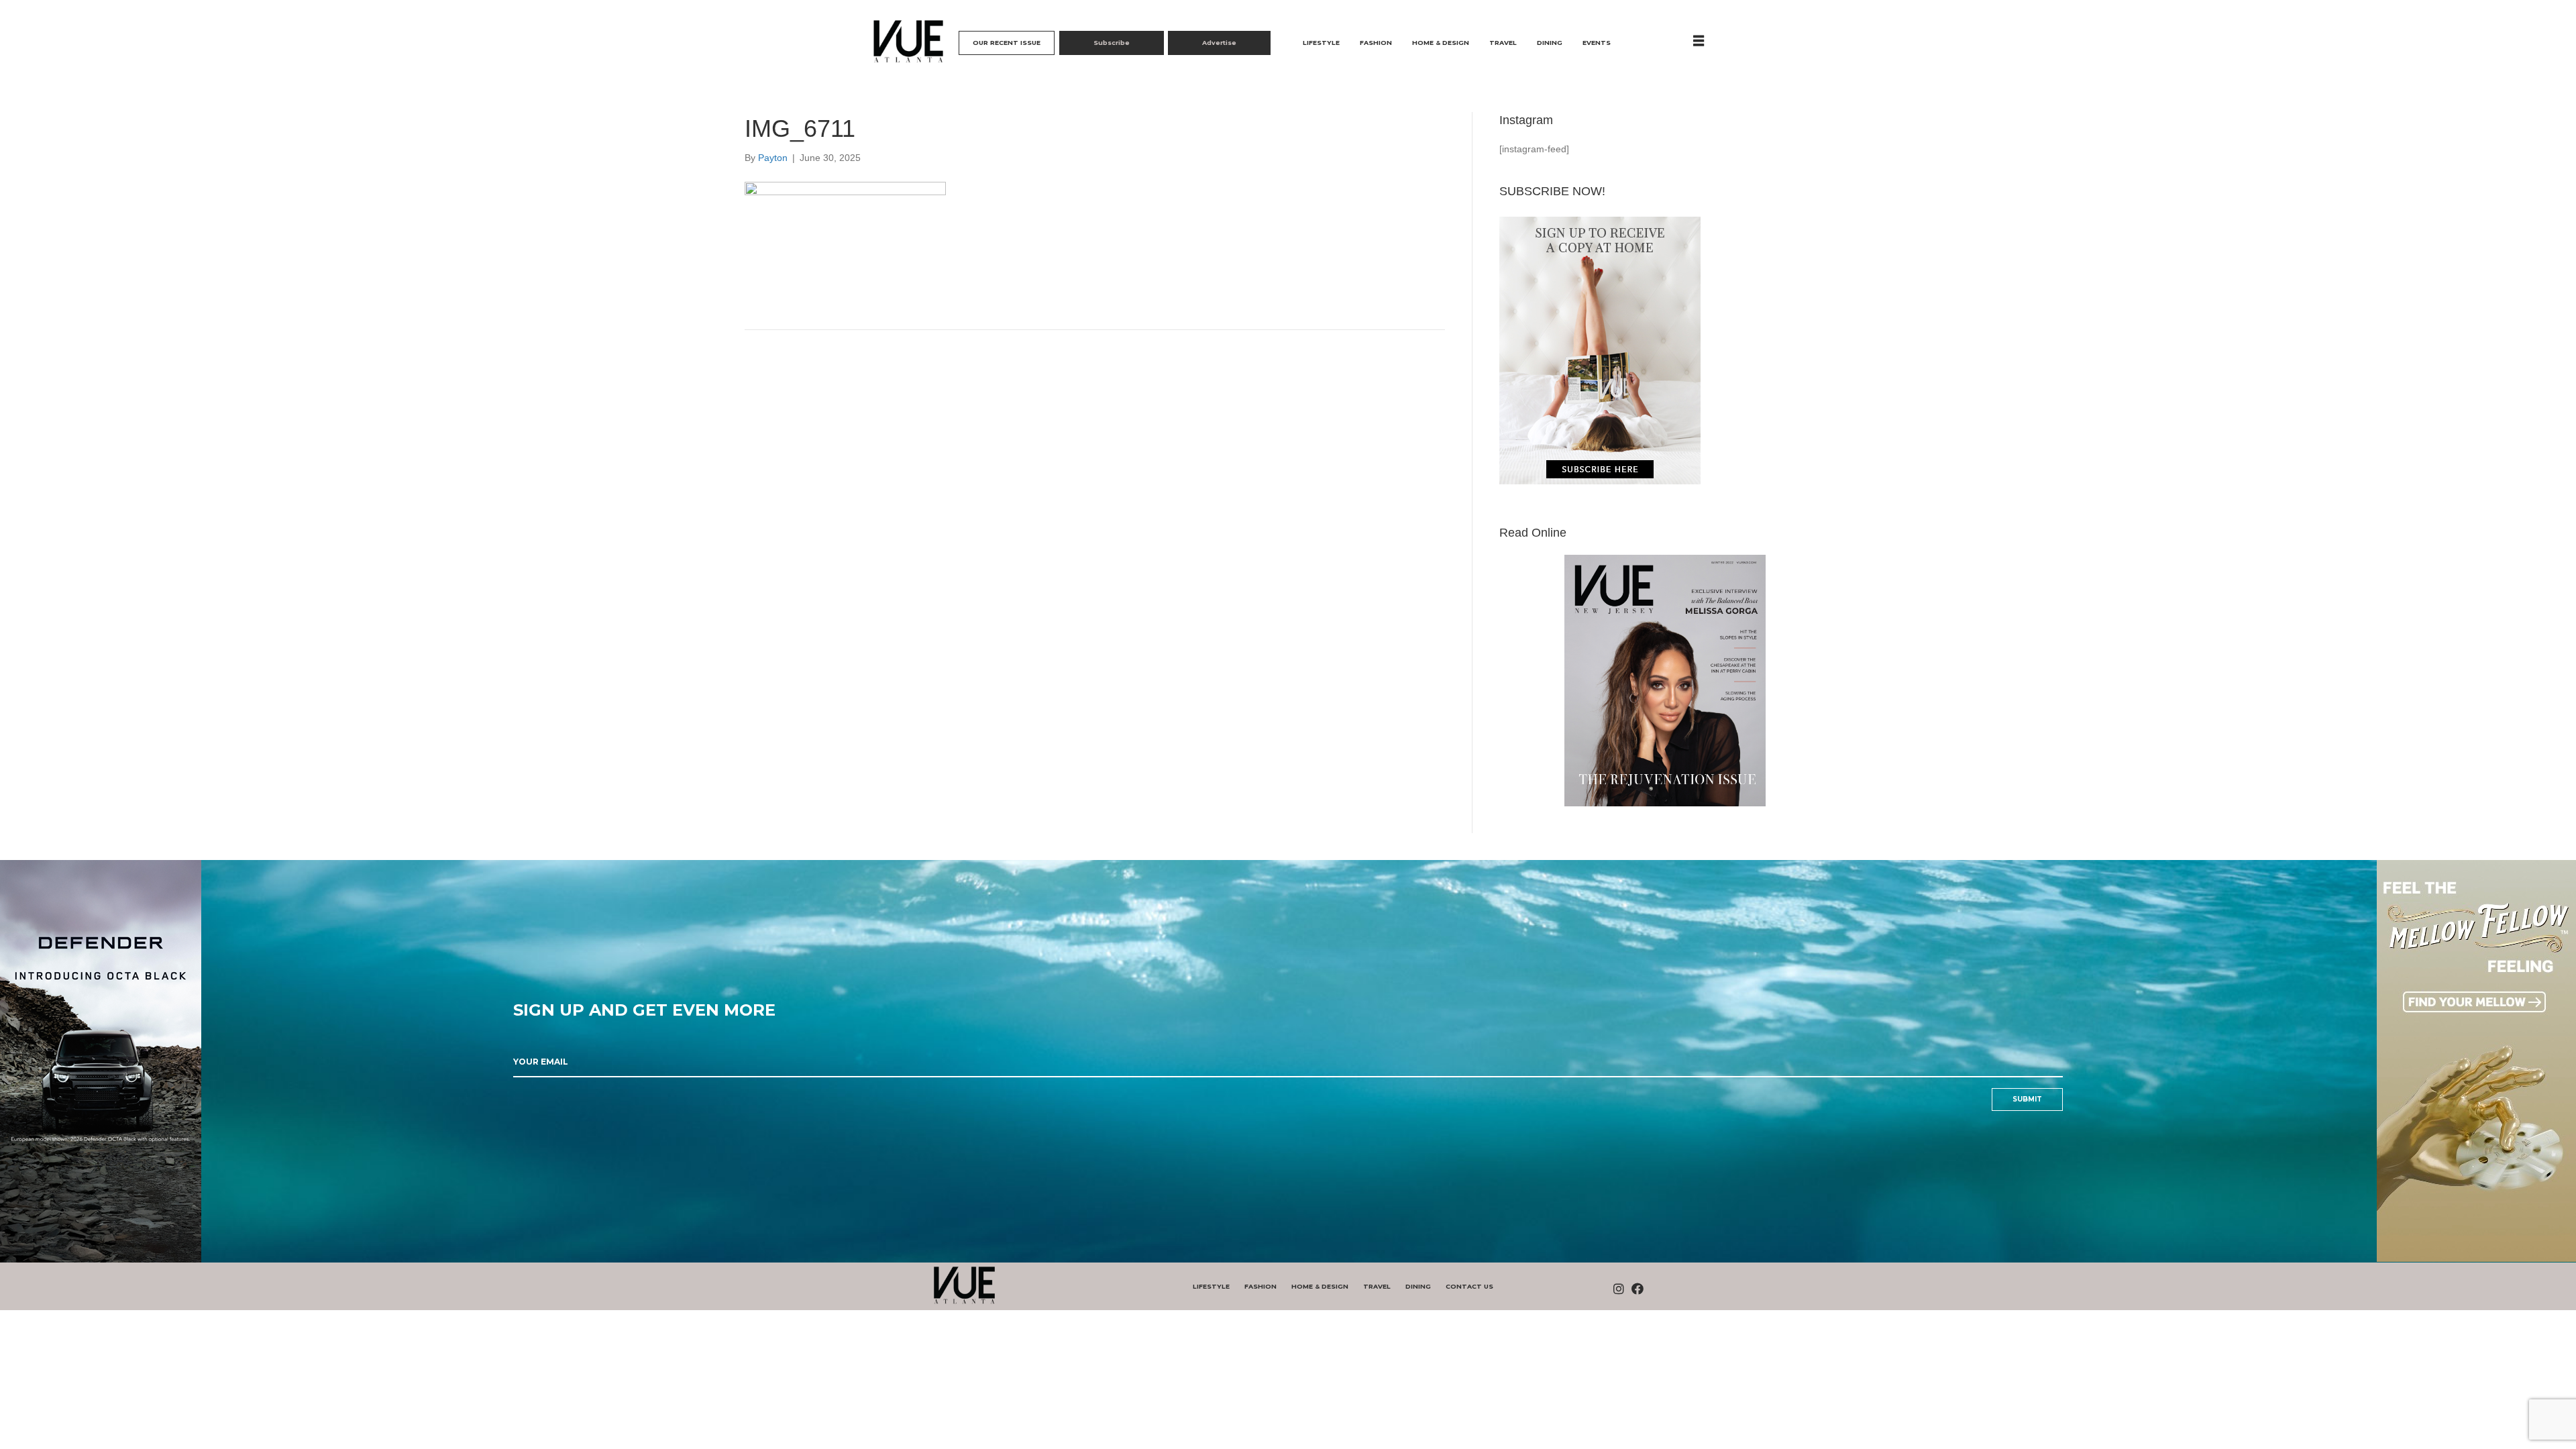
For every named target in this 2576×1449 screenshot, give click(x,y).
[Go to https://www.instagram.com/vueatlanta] (1619, 1290)
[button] (1007, 43)
